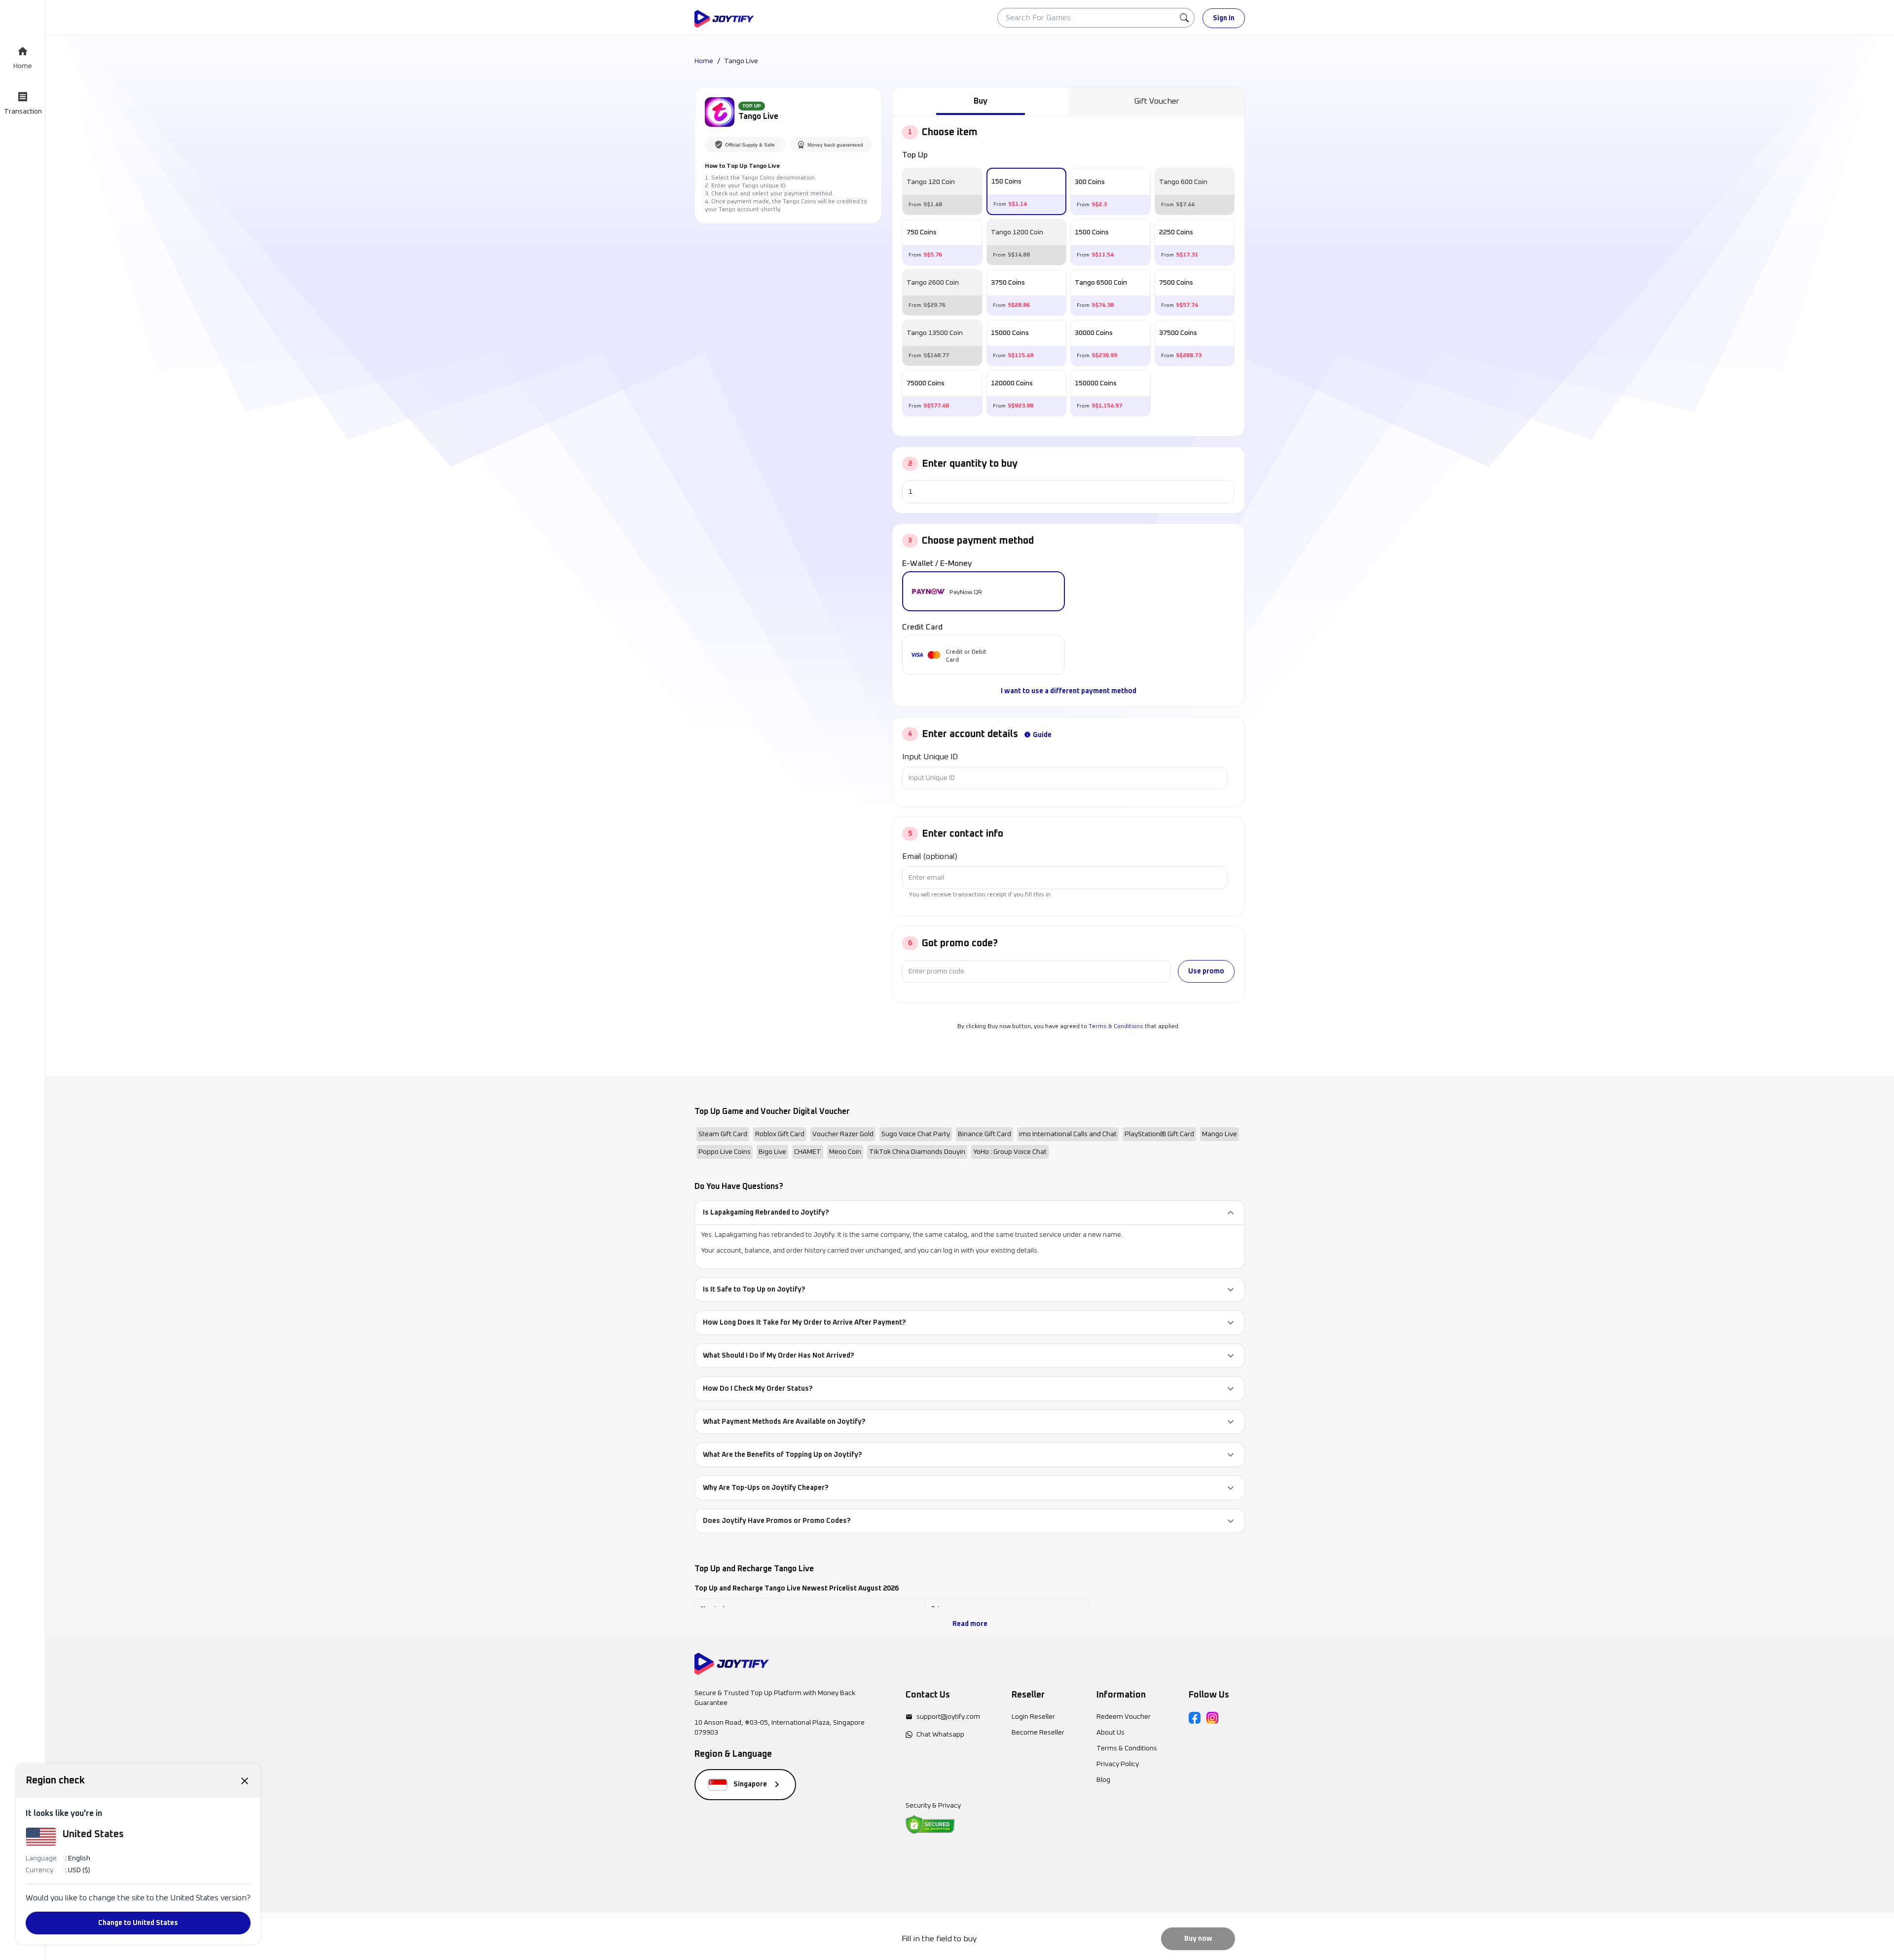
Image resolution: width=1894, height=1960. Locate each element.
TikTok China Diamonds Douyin (917, 1152)
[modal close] (245, 1780)
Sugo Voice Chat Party (916, 1134)
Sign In (1224, 18)
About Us (1111, 1733)
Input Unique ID (930, 757)
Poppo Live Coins (725, 1152)
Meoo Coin (845, 1152)
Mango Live (1220, 1134)
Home (704, 61)
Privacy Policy (1118, 1764)
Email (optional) (930, 856)
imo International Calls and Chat (1068, 1134)
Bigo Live (772, 1152)
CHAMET (808, 1152)
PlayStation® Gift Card (1159, 1134)
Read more (970, 1624)
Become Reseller (1038, 1733)
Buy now (1198, 1939)
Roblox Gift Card (780, 1134)
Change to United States (138, 1923)
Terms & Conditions (1116, 1027)
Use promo (1206, 971)
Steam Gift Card (723, 1134)
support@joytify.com (948, 1717)
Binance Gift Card (984, 1134)
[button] (970, 1213)
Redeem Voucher (1124, 1717)
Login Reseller (1033, 1717)
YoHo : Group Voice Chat (1010, 1152)
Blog (1103, 1780)
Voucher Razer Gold (843, 1134)
